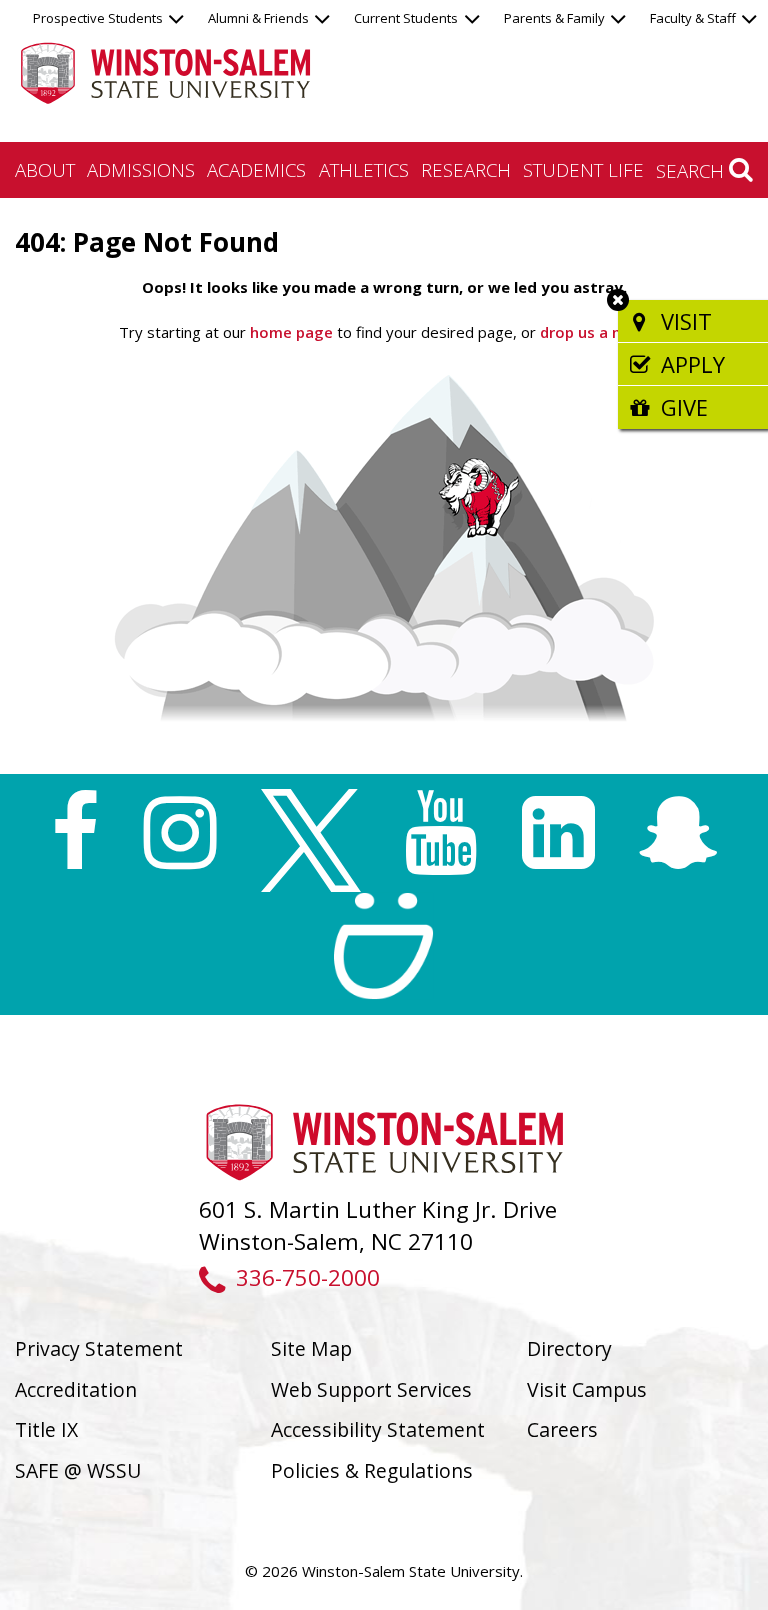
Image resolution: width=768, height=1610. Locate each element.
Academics (256, 169)
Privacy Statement (99, 1348)
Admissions (141, 169)
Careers (562, 1429)
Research (466, 169)
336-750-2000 (307, 1277)
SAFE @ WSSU (78, 1470)
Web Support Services (371, 1389)
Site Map (311, 1348)
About (45, 169)
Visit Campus (587, 1389)
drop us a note (591, 332)
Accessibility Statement (378, 1429)
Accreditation (76, 1389)
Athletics (364, 169)
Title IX (46, 1429)
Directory (569, 1348)
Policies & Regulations (372, 1470)
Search (692, 170)
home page (291, 332)
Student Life (583, 169)
